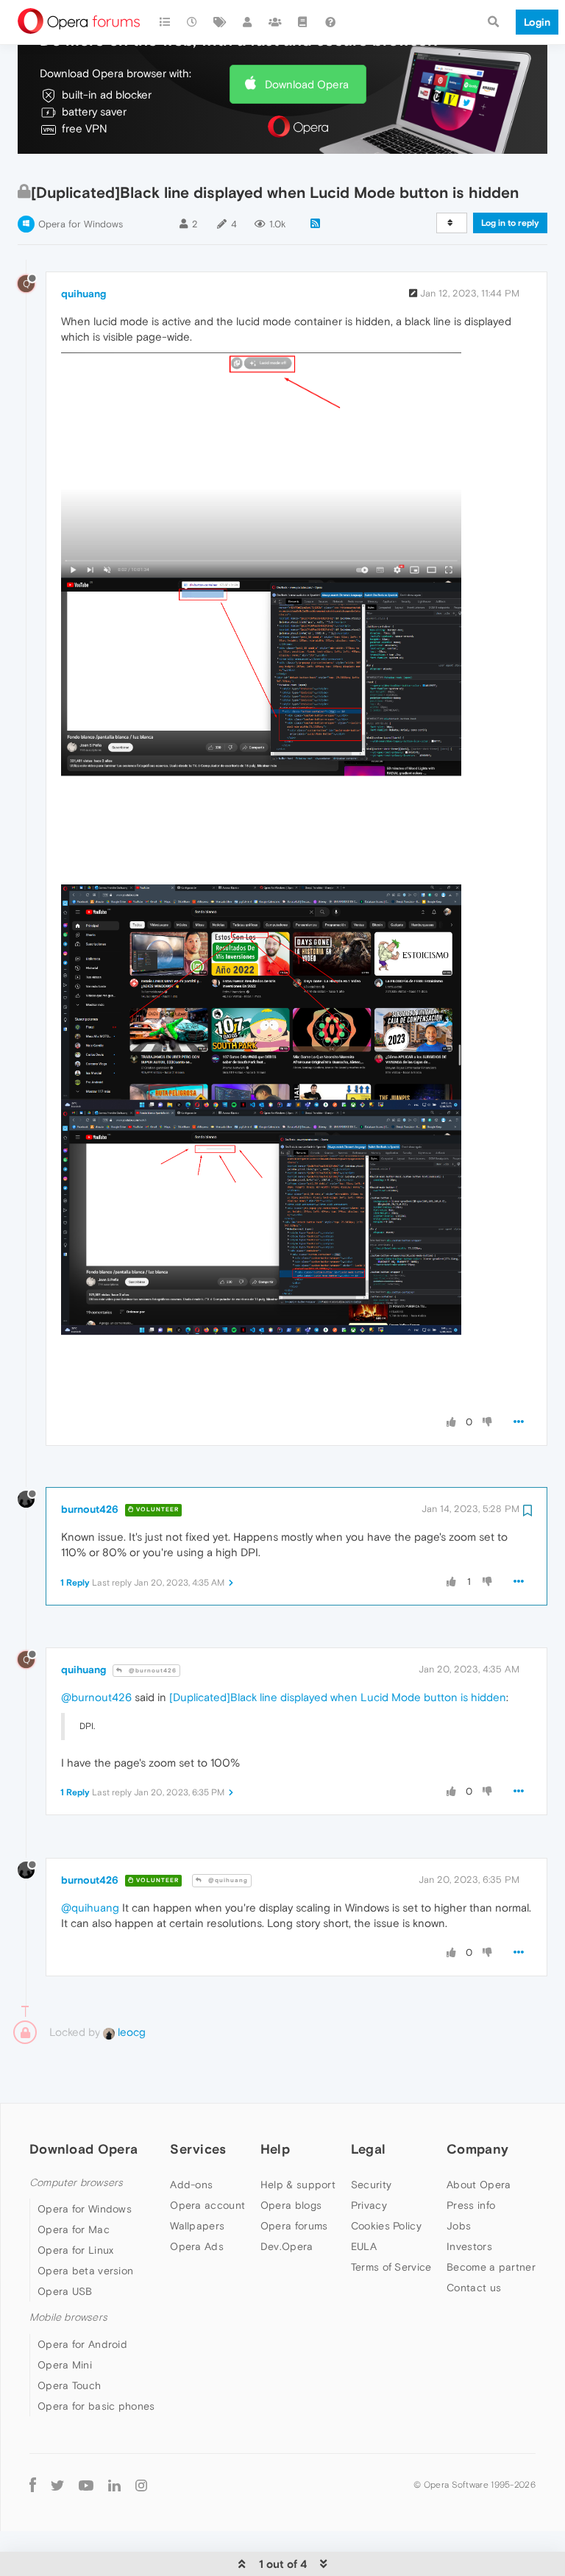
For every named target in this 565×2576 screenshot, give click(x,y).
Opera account (207, 2205)
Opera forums (294, 2226)
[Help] (330, 22)
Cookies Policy (386, 2226)
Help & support (298, 2185)
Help (275, 2149)
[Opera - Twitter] (57, 2485)
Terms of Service (391, 2267)
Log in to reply (510, 223)
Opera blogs (291, 2205)
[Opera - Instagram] (141, 2485)
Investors (469, 2246)
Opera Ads (197, 2246)
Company (477, 2149)
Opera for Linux (76, 2250)
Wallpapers (197, 2226)
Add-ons (191, 2185)
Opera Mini (65, 2365)
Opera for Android (82, 2344)
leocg (130, 2032)
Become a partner (491, 2267)
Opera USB (65, 2291)
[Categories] (165, 22)
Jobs (459, 2226)
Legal (369, 2149)
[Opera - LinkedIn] (114, 2485)
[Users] (248, 22)
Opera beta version (85, 2271)
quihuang (83, 294)
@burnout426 (152, 1671)
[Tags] (220, 22)
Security (371, 2185)
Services (198, 2149)
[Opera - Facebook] (33, 2485)
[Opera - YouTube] (86, 2485)
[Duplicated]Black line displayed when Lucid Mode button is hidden (338, 1697)
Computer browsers (76, 2183)
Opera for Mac (74, 2229)
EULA (364, 2246)
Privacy (369, 2205)
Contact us (474, 2288)
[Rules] (303, 22)
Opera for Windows (81, 224)
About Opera (479, 2185)
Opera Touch (69, 2385)
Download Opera (307, 84)
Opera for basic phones (96, 2406)
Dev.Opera (287, 2246)
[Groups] (275, 22)
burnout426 (90, 1509)
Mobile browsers (68, 2317)
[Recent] (193, 22)
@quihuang (227, 1880)
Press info (471, 2205)
